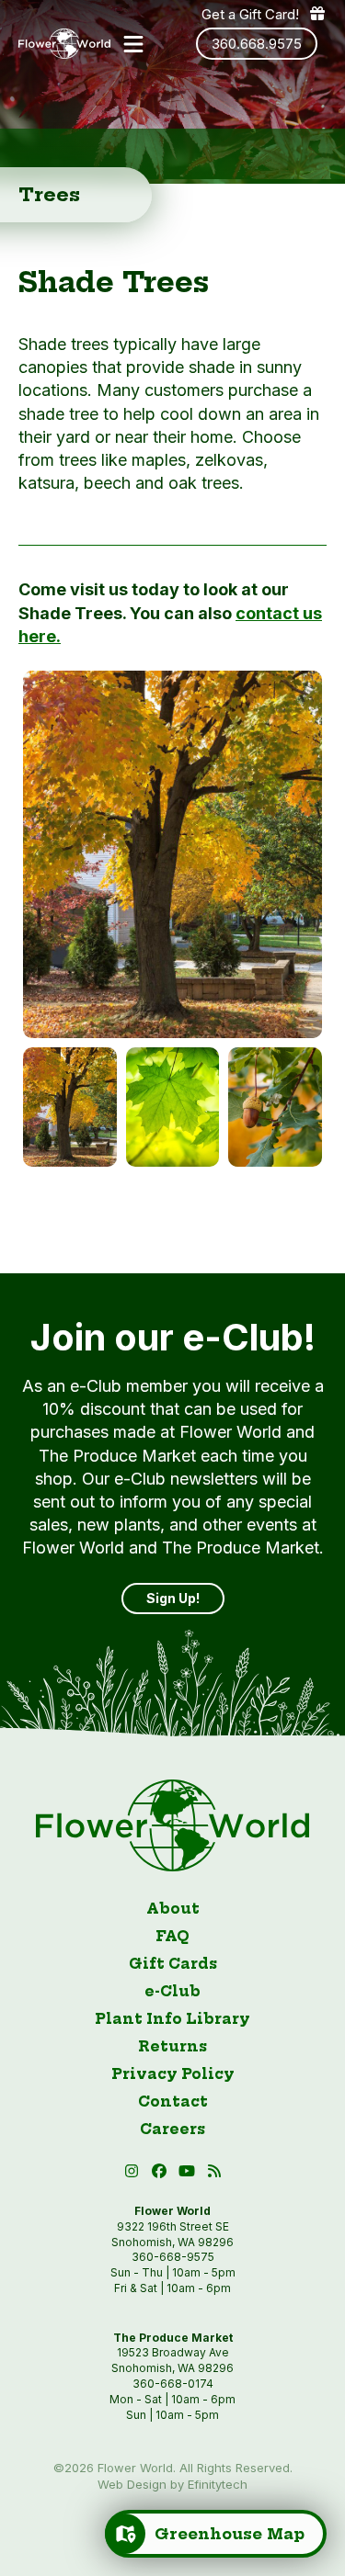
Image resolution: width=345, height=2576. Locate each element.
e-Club (172, 1991)
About (173, 1909)
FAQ (172, 1936)
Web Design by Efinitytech (172, 2484)
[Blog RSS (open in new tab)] (214, 2174)
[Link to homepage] (64, 44)
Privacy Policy (173, 2074)
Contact (173, 2101)
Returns (172, 2046)
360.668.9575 (257, 44)
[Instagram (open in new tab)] (133, 2174)
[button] (133, 44)
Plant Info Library (172, 2019)
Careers (172, 2129)
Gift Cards (173, 1964)
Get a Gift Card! (250, 14)
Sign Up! (173, 1598)
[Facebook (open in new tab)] (161, 2174)
